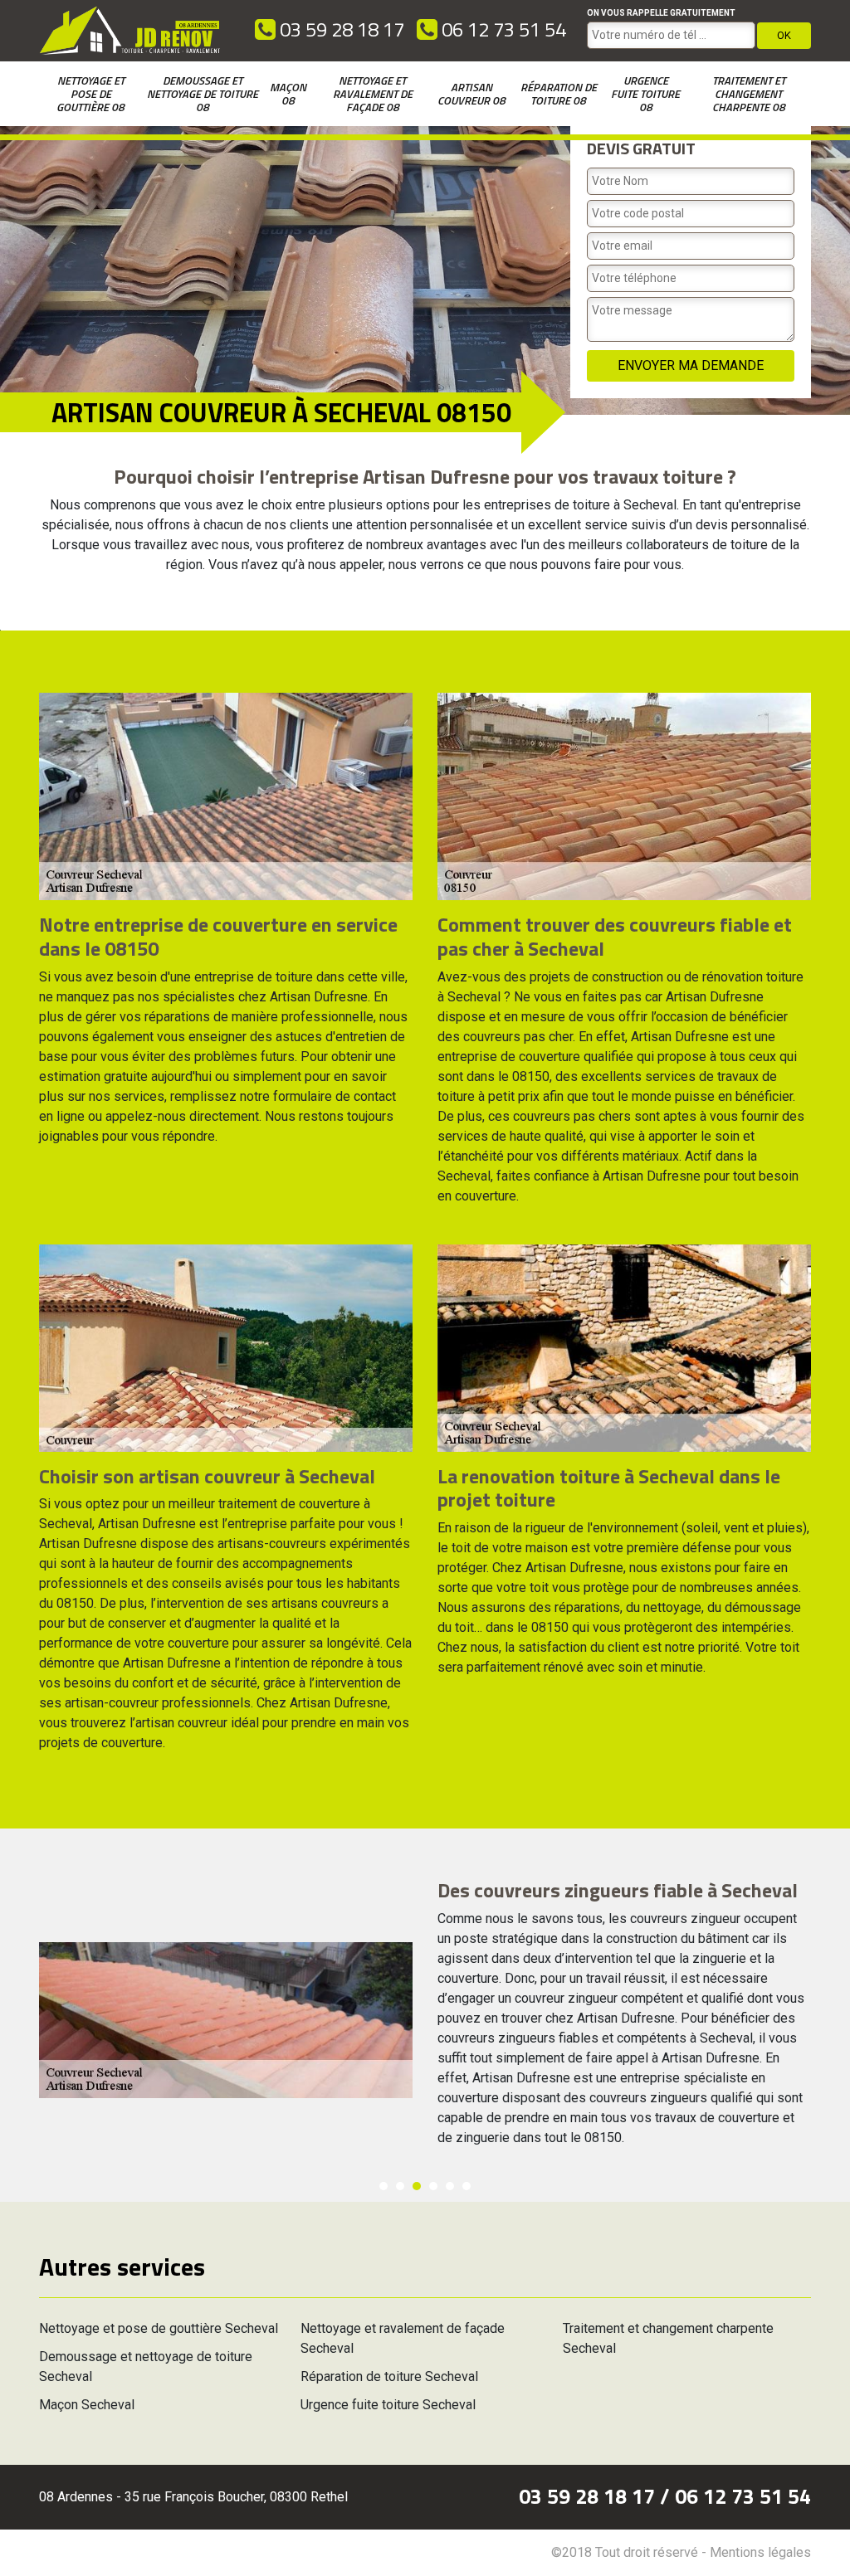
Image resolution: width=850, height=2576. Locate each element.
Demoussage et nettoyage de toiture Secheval (146, 2367)
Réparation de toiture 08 (559, 93)
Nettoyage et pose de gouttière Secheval (159, 2328)
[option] (425, 2020)
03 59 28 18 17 (340, 29)
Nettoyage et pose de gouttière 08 (90, 93)
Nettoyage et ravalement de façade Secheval (403, 2338)
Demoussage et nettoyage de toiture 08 (203, 93)
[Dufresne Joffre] (130, 31)
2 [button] (400, 2186)
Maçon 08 (288, 93)
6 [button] (467, 2186)
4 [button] (433, 2186)
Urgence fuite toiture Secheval (388, 2405)
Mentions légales (760, 2552)
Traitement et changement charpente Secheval (668, 2338)
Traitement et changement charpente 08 (749, 93)
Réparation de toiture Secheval (389, 2376)
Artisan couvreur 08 (471, 93)
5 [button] (450, 2186)
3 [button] (417, 2186)
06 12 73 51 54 (502, 29)
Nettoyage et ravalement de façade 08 (373, 93)
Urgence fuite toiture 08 (645, 93)
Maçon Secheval (87, 2405)
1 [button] (383, 2186)
